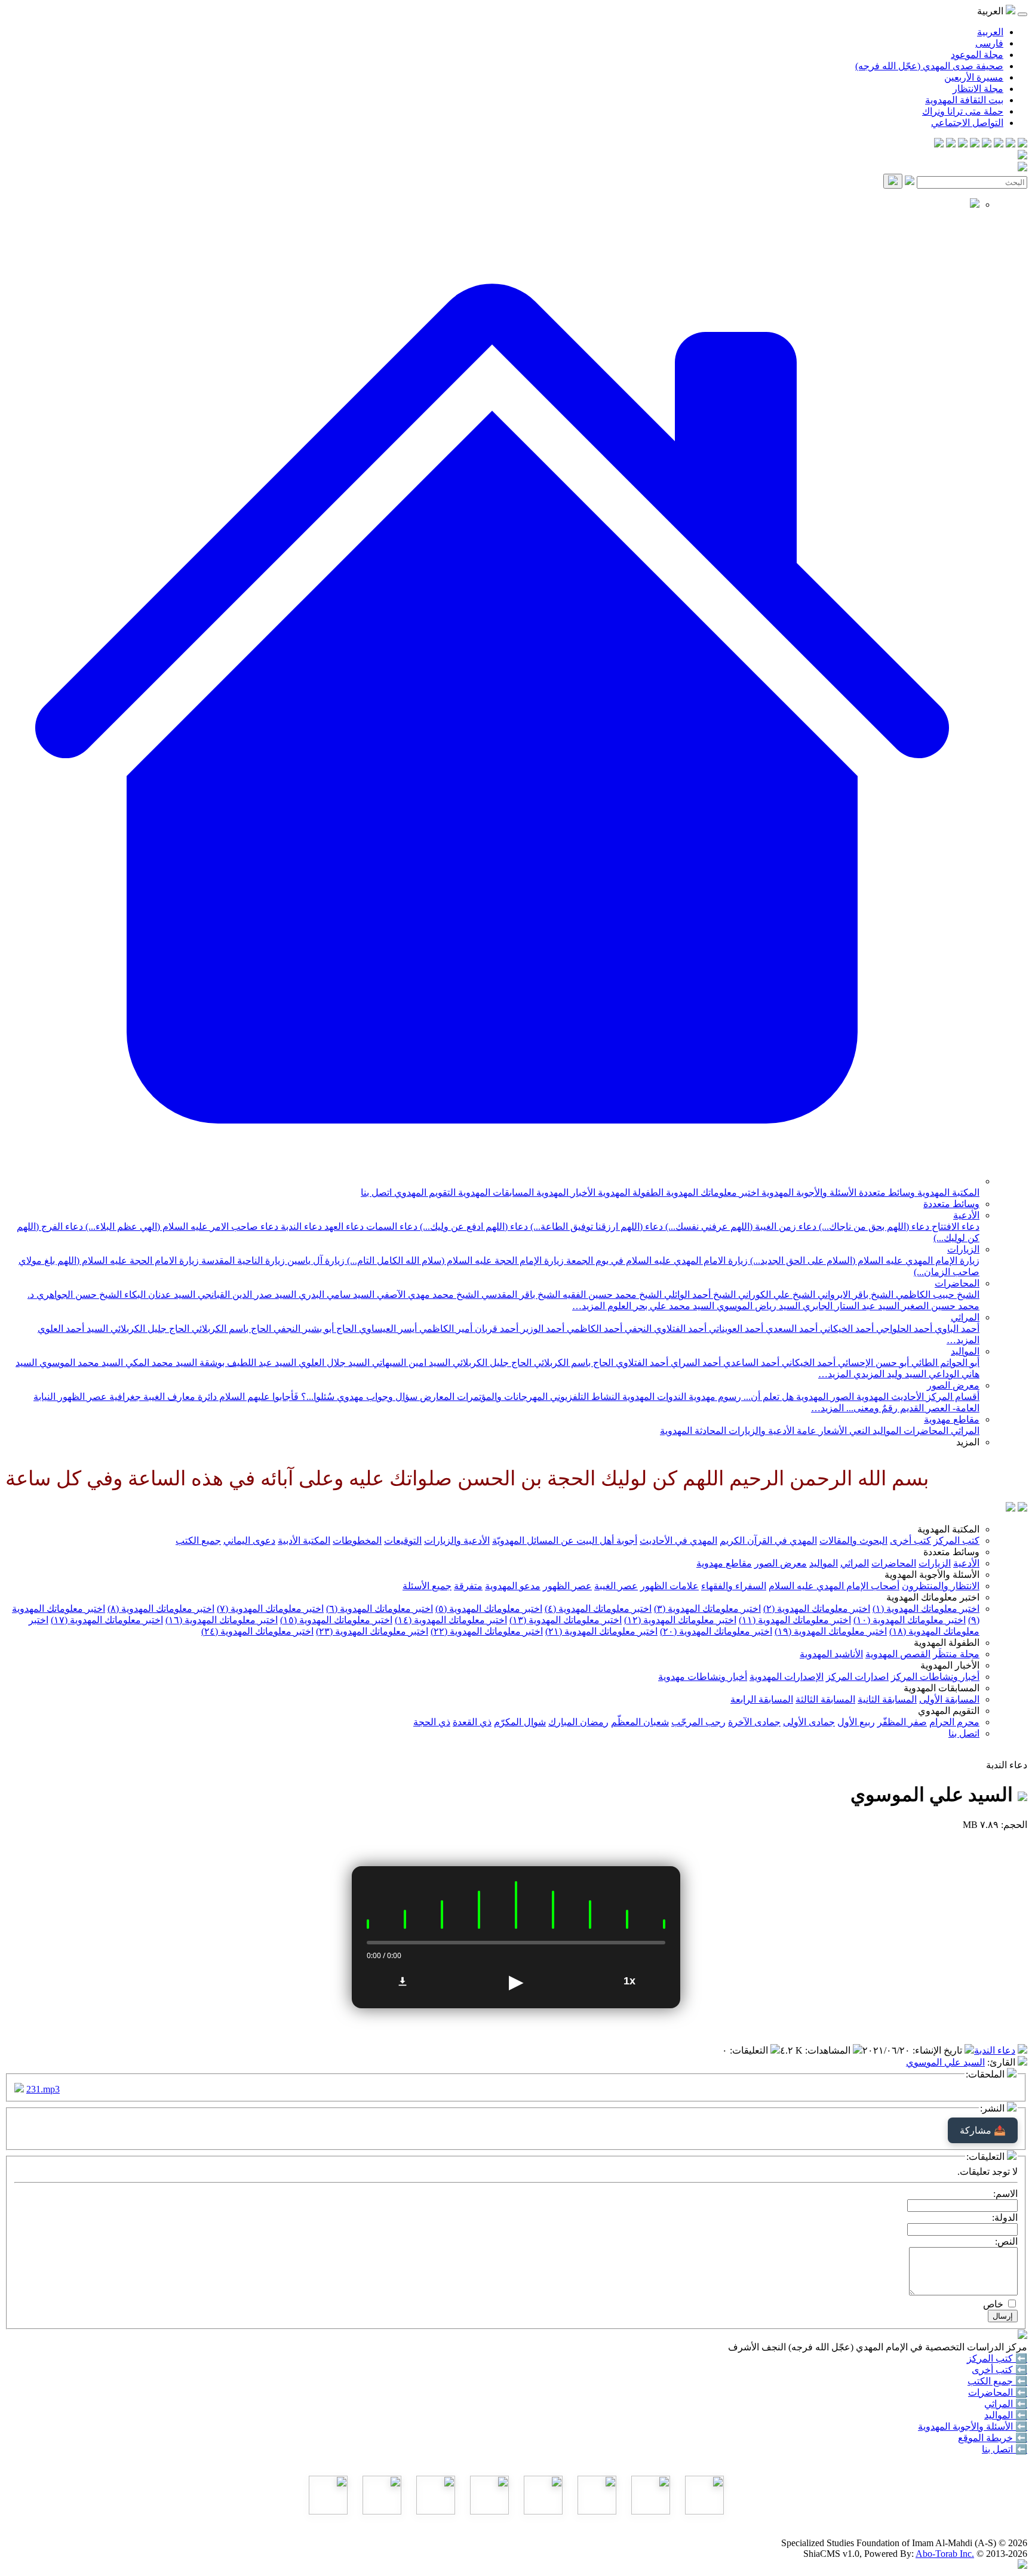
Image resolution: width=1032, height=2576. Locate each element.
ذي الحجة (432, 1722)
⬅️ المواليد (1006, 2415)
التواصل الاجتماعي (967, 123)
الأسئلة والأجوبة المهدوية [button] (932, 1575)
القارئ (1002, 2062)
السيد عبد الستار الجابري (850, 1306)
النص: (1006, 2241)
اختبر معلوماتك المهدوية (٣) (707, 1609)
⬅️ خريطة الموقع (993, 2438)
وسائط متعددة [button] (951, 1552)
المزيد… (589, 1306)
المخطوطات (357, 1541)
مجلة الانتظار (978, 89)
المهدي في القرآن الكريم (768, 1541)
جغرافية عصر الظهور (98, 1397)
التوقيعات (403, 1541)
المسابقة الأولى (949, 1699)
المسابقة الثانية (887, 1699)
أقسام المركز (952, 1397)
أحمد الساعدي (750, 1363)
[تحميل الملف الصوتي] (403, 1981)
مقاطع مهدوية (952, 1419)
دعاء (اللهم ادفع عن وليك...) (473, 1227)
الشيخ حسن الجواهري (78, 1295)
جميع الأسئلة (427, 1586)
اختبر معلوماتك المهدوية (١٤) (451, 1620)
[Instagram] (987, 144)
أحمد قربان (495, 1329)
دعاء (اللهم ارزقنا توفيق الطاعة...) (595, 1227)
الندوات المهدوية (653, 1397)
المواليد (965, 1351)
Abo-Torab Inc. (945, 2554)
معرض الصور (953, 1385)
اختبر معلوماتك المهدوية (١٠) (910, 1620)
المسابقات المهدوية (495, 1192)
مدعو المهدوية (513, 1586)
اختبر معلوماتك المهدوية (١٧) (107, 1620)
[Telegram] (1010, 144)
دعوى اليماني (249, 1541)
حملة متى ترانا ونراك (963, 111)
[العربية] (1010, 1508)
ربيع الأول (856, 1722)
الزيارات (963, 1249)
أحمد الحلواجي (903, 1329)
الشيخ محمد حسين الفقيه (611, 1295)
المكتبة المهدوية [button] (948, 1529)
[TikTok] (951, 144)
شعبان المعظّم (640, 1722)
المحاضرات (957, 1283)
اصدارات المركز (857, 1677)
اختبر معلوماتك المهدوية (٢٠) (716, 1631)
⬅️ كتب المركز (997, 2358)
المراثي (965, 1317)
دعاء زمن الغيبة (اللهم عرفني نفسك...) (740, 1227)
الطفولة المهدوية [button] (947, 1643)
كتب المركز (956, 1541)
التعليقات (750, 2050)
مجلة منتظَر (956, 1654)
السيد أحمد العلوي (73, 1329)
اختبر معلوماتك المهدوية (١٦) (222, 1620)
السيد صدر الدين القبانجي (246, 1295)
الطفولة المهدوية (629, 1192)
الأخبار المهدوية (565, 1192)
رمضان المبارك (578, 1722)
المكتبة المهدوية (947, 1192)
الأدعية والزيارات (760, 1431)
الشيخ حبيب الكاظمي (936, 1295)
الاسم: (1005, 2194)
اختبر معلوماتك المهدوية (711, 1192)
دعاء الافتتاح (954, 1227)
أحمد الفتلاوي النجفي (664, 1329)
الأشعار (832, 1431)
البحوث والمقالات (853, 1541)
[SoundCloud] (963, 144)
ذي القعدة (472, 1722)
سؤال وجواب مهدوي (376, 1397)
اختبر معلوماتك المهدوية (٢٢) (487, 1631)
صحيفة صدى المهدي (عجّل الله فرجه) (929, 66)
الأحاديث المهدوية (889, 1397)
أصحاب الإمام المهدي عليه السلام (834, 1586)
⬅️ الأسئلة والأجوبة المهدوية (973, 2426)
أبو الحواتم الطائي (944, 1363)
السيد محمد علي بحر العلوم (660, 1306)
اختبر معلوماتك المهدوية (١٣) (566, 1620)
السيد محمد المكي (160, 1363)
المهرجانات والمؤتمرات (501, 1397)
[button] (492, 1181)
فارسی (989, 43)
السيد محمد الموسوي (80, 1363)
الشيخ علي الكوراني (775, 1295)
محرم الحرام (954, 1722)
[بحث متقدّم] (910, 182)
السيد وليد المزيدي (889, 1374)
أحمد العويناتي (735, 1329)
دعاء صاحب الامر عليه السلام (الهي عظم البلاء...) (181, 1227)
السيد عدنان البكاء (159, 1295)
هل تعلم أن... (767, 1397)
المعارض (436, 1397)
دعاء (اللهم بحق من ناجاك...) (873, 1227)
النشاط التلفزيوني (584, 1397)
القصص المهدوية (898, 1654)
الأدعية (966, 1215)
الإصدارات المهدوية (787, 1677)
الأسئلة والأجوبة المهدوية (808, 1192)
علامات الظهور (669, 1586)
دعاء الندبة (300, 1227)
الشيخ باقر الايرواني (854, 1295)
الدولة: (1005, 2218)
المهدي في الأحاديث (678, 1541)
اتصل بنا (376, 1192)
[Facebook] (1022, 144)
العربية (990, 32)
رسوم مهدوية (714, 1397)
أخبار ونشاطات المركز (935, 1677)
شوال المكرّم (520, 1722)
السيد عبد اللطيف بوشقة (247, 1363)
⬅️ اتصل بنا (1005, 2449)
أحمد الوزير (541, 1329)
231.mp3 (43, 2089)
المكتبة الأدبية (304, 1541)
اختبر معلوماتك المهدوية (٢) (817, 1609)
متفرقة (468, 1586)
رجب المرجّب (698, 1722)
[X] (999, 144)
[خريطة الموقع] (939, 144)
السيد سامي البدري (335, 1295)
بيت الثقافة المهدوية (964, 100)
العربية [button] (991, 11)
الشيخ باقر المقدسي (520, 1295)
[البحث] (893, 181)
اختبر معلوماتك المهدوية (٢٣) (372, 1631)
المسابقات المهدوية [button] (942, 1688)
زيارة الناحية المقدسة (242, 1261)
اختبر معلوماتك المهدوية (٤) (598, 1609)
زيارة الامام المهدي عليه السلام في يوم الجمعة (656, 1261)
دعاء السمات (391, 1227)
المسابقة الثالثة (825, 1699)
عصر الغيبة (616, 1586)
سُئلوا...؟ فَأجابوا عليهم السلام (276, 1397)
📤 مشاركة (983, 2130)
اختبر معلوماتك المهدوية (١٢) (680, 1620)
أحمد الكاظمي (593, 1329)
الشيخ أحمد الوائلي (699, 1295)
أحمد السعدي (790, 1329)
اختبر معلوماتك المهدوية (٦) (380, 1609)
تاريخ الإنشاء (939, 2050)
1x (629, 1981)
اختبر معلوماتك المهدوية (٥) (489, 1609)
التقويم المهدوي (424, 1192)
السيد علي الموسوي (945, 2062)
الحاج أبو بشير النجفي (314, 1329)
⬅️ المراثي (1006, 2404)
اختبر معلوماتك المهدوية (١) (926, 1609)
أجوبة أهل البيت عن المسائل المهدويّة (565, 1541)
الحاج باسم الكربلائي (230, 1329)
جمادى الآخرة (754, 1722)
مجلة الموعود (977, 55)
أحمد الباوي (956, 1329)
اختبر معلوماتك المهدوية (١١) (795, 1620)
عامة (805, 1431)
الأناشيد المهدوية (831, 1654)
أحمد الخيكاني (846, 1329)
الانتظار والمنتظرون (941, 1586)
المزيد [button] (968, 1442)
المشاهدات (829, 2050)
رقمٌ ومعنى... (871, 1408)
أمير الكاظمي (445, 1329)
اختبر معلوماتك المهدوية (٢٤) (257, 1631)
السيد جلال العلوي (333, 1363)
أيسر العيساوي (387, 1329)
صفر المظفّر (902, 1722)
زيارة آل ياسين (315, 1261)
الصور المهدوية (824, 1397)
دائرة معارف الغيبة (179, 1397)
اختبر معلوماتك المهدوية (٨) (161, 1609)
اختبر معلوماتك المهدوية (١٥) (336, 1620)
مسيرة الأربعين (974, 77)
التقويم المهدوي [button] (949, 1711)
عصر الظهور (567, 1586)
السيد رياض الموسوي (757, 1306)
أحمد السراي (695, 1363)
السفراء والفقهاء (734, 1586)
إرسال (1003, 2316)
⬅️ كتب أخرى (999, 2370)
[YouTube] (975, 144)
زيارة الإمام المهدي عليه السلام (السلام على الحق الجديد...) (864, 1261)
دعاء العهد (343, 1227)
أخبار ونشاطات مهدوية (703, 1677)
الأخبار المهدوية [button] (950, 1665)
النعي (859, 1431)
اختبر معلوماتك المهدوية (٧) (270, 1609)
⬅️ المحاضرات (998, 2392)
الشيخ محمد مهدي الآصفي (427, 1295)
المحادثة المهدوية (693, 1431)
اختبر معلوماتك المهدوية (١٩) (831, 1631)
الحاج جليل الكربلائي (149, 1329)
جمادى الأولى (809, 1722)
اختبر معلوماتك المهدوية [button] (933, 1597)
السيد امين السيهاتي (410, 1363)
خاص (993, 2304)
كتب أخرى (910, 1541)
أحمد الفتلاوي (641, 1363)
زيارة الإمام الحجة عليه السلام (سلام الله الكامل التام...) (454, 1261)
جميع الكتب (198, 1541)
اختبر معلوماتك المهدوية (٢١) (601, 1631)
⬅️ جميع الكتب (997, 2381)
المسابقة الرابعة (762, 1699)
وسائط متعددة (886, 1192)
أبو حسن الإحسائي (872, 1363)
